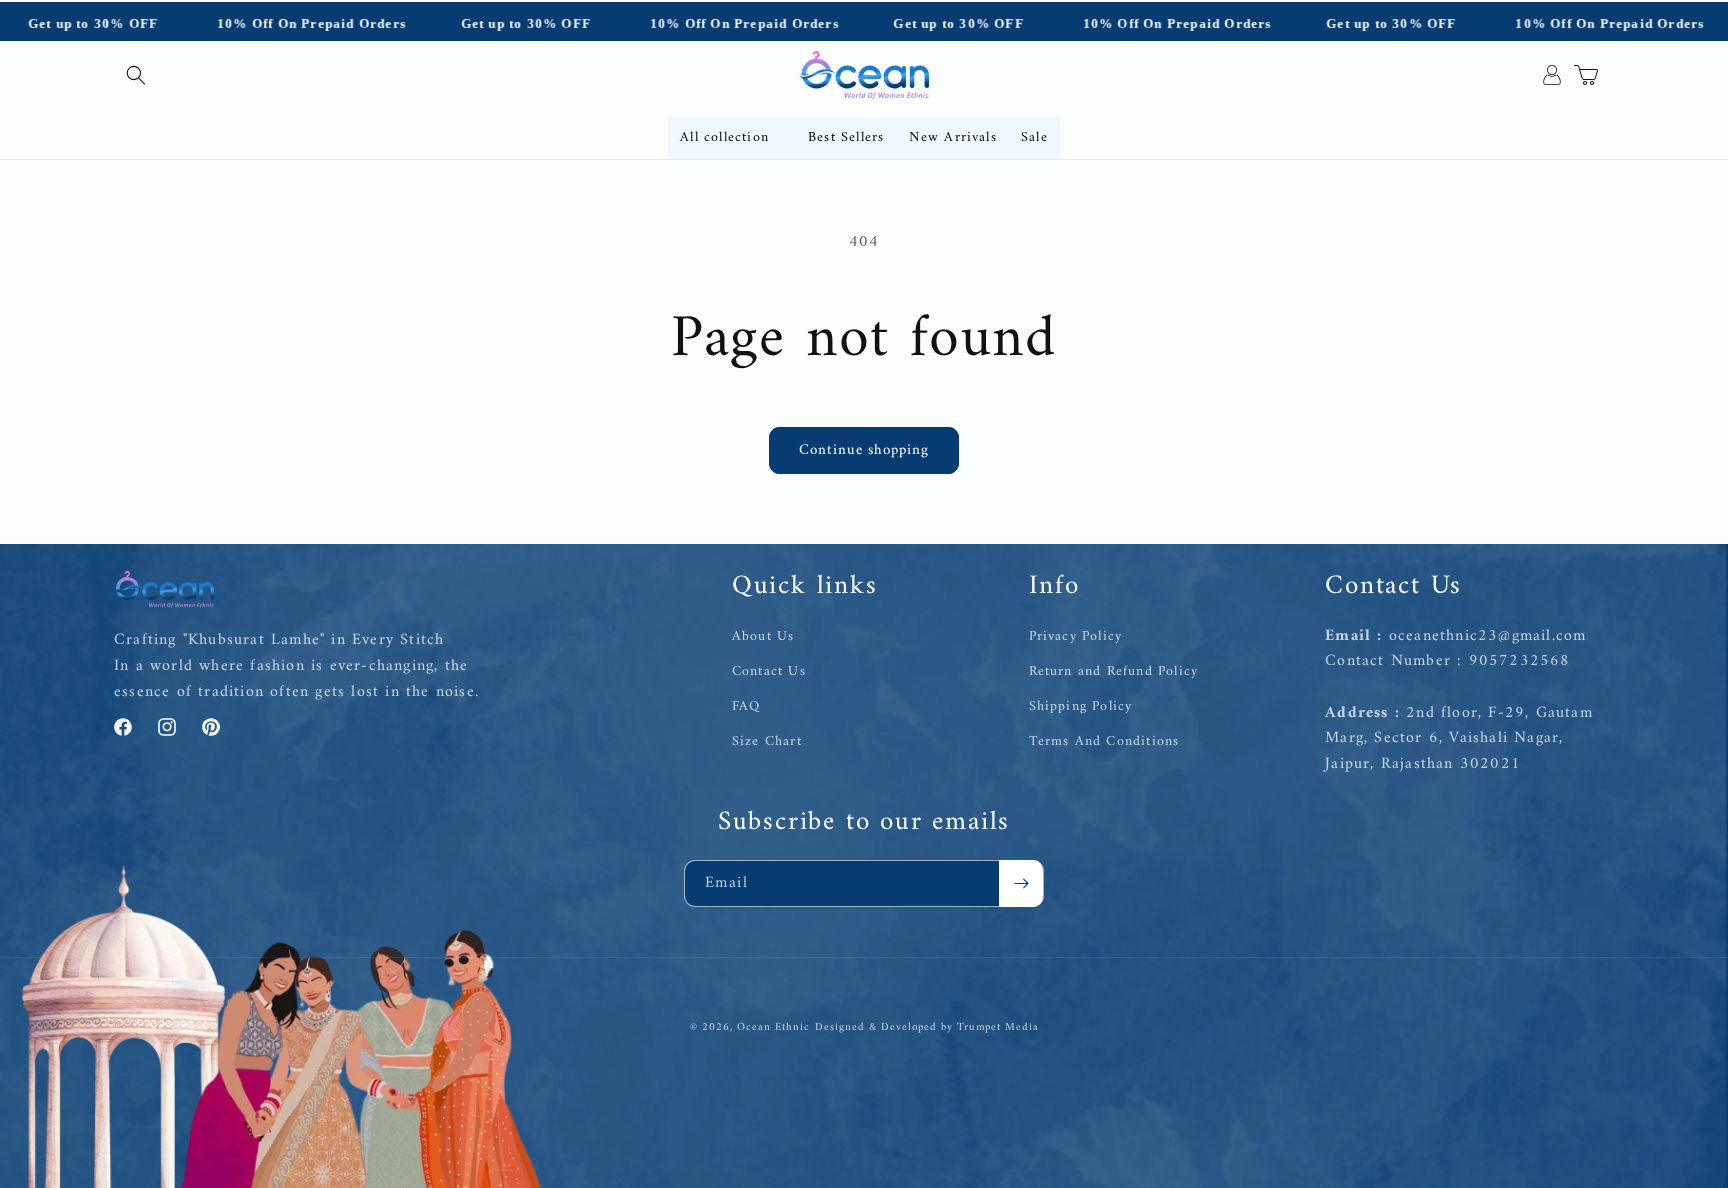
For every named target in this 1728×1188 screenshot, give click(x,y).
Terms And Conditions (1104, 741)
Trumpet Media (998, 1027)
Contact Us (769, 671)
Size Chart (767, 741)
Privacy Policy (1076, 636)
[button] (136, 75)
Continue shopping (864, 450)
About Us (763, 636)
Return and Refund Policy (1114, 671)
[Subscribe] (1021, 883)
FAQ (746, 706)
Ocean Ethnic (773, 1027)
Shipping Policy (1081, 706)
